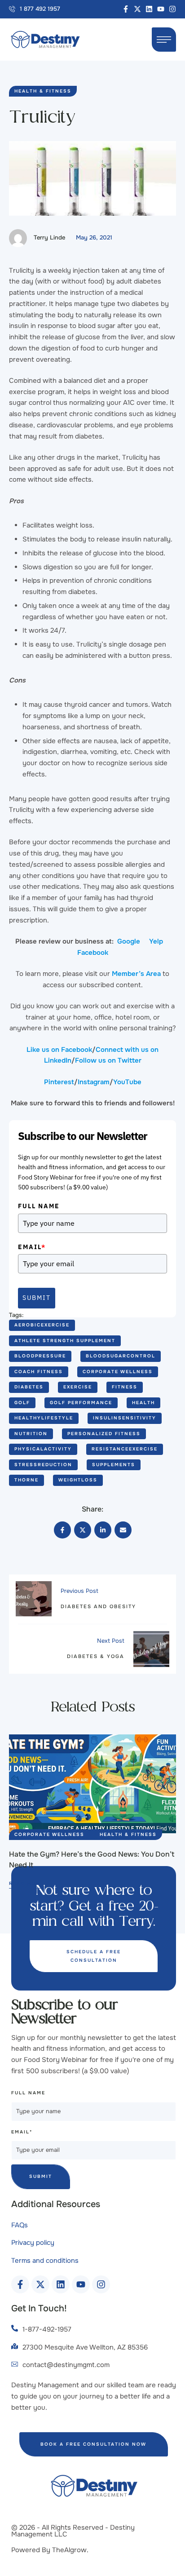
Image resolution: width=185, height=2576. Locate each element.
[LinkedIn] (103, 1530)
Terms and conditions (45, 2261)
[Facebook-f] (126, 9)
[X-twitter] (137, 9)
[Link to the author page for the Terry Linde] (18, 238)
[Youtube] (161, 9)
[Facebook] (62, 1530)
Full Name (39, 1206)
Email (32, 1247)
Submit (37, 1298)
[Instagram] (172, 9)
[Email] (123, 1530)
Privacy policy (33, 2243)
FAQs (20, 2225)
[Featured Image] (92, 1784)
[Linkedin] (149, 9)
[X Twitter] (83, 1530)
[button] (35, 9)
